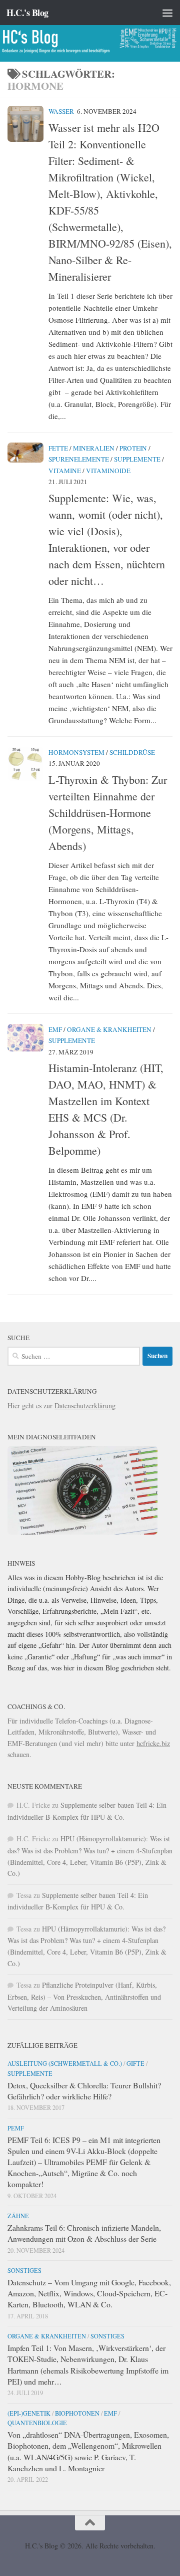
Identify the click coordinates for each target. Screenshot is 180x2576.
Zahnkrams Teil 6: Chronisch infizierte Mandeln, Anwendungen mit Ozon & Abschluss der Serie (84, 2233)
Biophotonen (77, 2413)
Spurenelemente (79, 459)
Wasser (61, 111)
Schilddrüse (132, 752)
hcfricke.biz (153, 1743)
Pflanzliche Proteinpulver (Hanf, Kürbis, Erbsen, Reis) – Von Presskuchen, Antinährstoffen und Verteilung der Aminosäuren (84, 1996)
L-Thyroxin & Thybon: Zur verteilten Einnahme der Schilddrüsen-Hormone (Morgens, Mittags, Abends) (108, 813)
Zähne (18, 2216)
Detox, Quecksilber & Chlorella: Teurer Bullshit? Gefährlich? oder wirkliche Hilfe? (84, 2091)
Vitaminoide (108, 471)
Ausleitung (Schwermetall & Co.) (65, 2063)
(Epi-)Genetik (29, 2413)
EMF (55, 1029)
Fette (58, 448)
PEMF (16, 2128)
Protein (133, 448)
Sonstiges (24, 2270)
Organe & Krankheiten (109, 1029)
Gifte (135, 2063)
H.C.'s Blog (27, 13)
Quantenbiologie (37, 2423)
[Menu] (167, 13)
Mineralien (94, 448)
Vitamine (65, 471)
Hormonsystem (76, 752)
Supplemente (137, 459)
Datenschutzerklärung (85, 1406)
